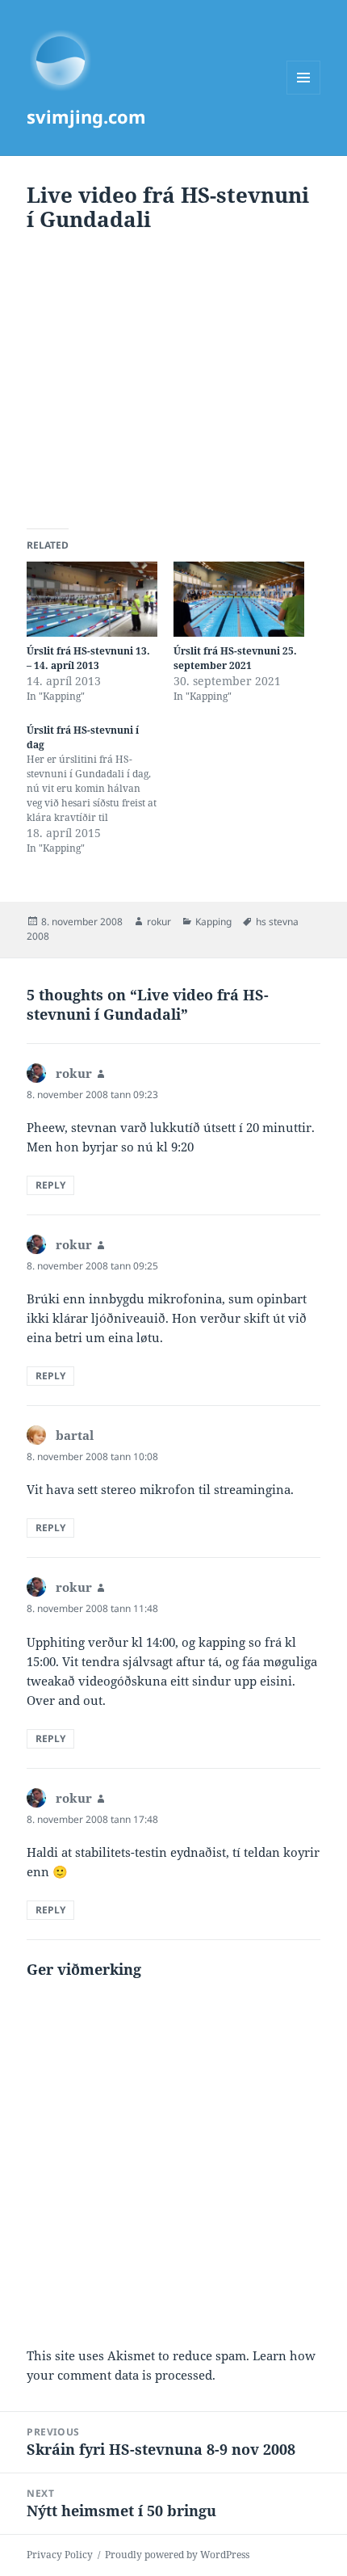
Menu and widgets (304, 94)
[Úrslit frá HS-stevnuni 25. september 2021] (239, 599)
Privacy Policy (60, 2555)
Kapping (213, 922)
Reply (50, 1185)
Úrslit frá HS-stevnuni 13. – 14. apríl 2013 (88, 658)
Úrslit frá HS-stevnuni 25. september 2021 (235, 658)
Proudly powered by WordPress (177, 2555)
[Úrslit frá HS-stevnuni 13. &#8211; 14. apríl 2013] (92, 599)
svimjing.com (86, 116)
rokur (159, 922)
